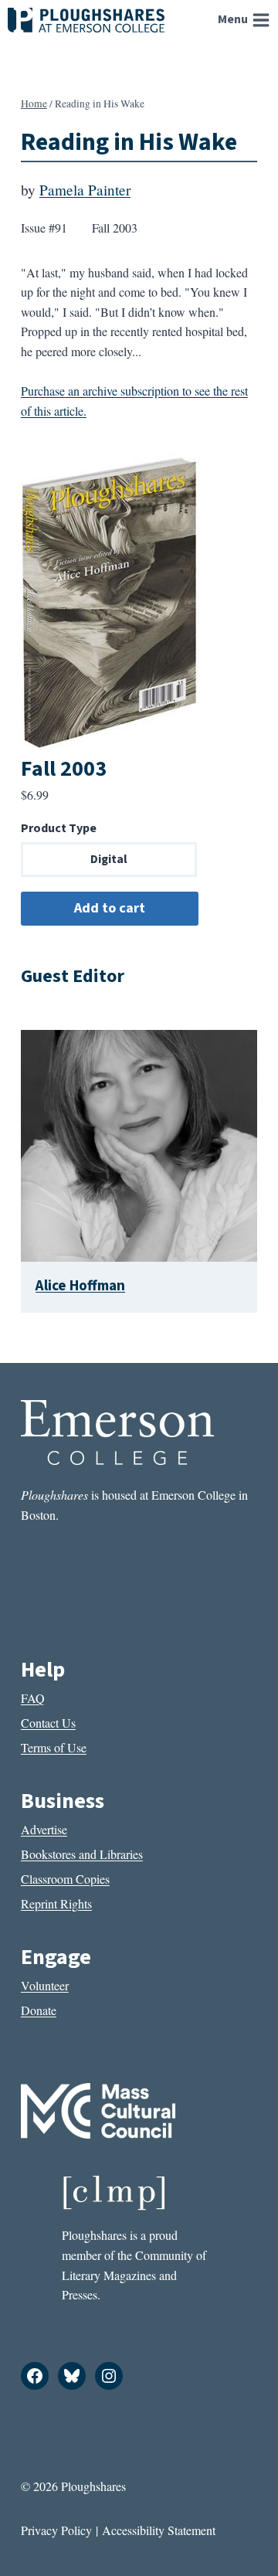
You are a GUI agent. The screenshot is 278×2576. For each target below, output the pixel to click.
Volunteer (45, 1985)
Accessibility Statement (159, 2530)
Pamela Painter (85, 190)
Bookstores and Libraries (82, 1854)
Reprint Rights (56, 1903)
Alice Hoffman (80, 1286)
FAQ (33, 1698)
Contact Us (48, 1723)
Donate (39, 2010)
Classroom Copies (65, 1879)
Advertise (44, 1829)
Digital (109, 859)
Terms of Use (54, 1747)
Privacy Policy (56, 2530)
